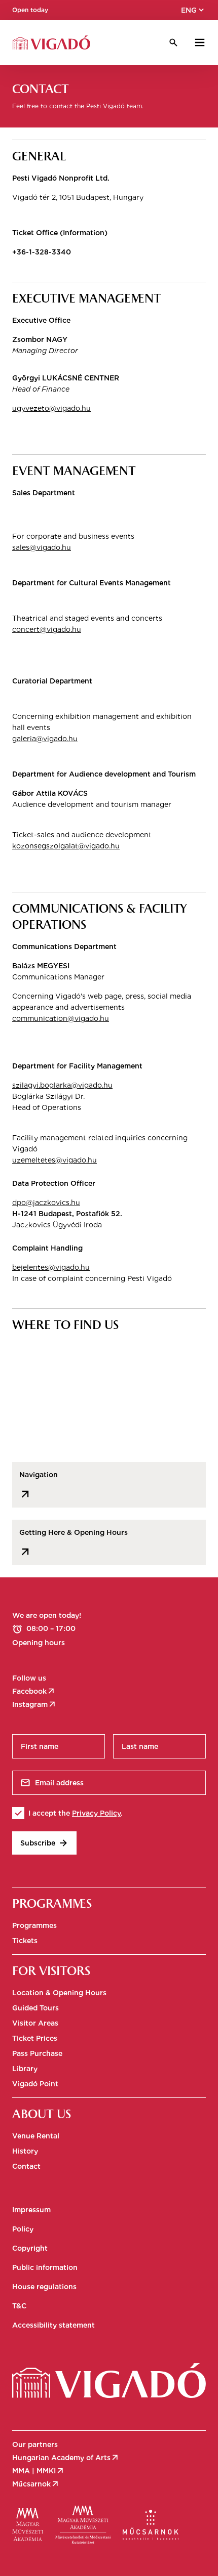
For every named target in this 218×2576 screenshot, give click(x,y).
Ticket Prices (35, 2038)
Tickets (25, 1941)
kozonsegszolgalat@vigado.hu (66, 846)
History (25, 2151)
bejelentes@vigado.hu (51, 1267)
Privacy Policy (96, 1813)
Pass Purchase (37, 2053)
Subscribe (44, 1843)
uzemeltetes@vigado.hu (55, 1160)
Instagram (34, 1704)
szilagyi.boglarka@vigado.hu (62, 1085)
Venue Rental (36, 2136)
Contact (26, 2166)
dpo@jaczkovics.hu (46, 1203)
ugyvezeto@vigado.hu (51, 408)
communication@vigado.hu (61, 1018)
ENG (193, 10)
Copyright (30, 2248)
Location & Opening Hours (59, 1993)
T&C (19, 2306)
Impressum (31, 2210)
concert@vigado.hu (47, 629)
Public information (45, 2267)
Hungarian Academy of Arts (66, 2458)
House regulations (44, 2287)
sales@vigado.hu (42, 547)
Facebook (34, 1691)
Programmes (34, 1925)
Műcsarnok (36, 2484)
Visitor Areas (35, 2023)
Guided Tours (35, 2008)
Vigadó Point (35, 2084)
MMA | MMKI (39, 2471)
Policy (23, 2229)
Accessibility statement (53, 2325)
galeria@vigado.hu (45, 739)
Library (25, 2069)
